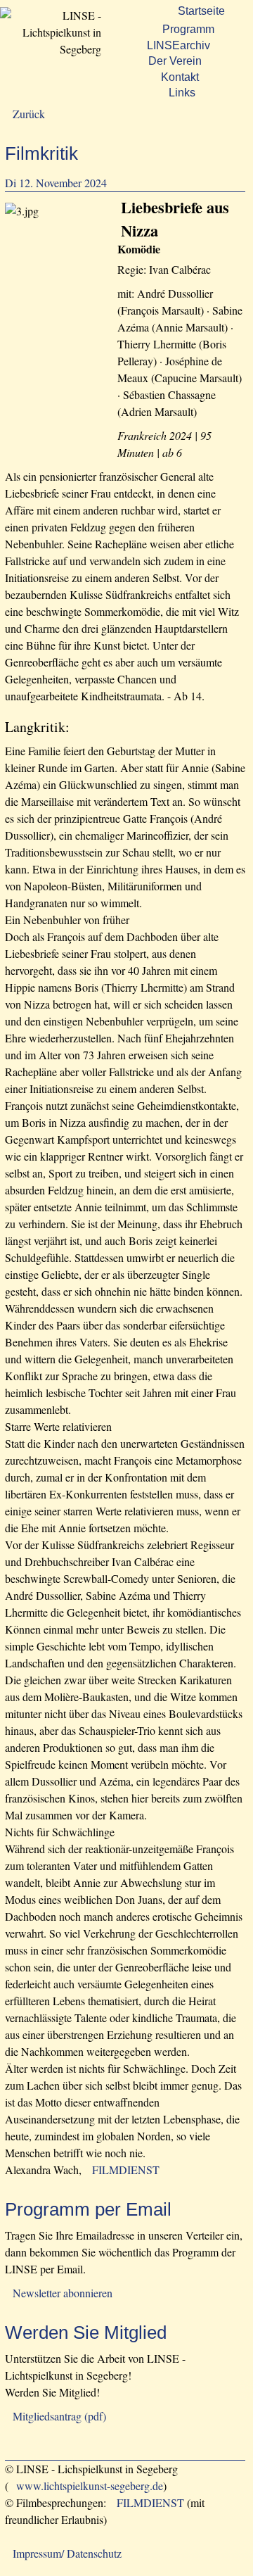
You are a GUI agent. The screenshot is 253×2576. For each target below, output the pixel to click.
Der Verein (175, 61)
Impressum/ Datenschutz (67, 2553)
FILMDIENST (126, 2170)
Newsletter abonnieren (63, 2293)
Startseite (201, 11)
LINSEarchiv (179, 45)
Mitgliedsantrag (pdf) (59, 2416)
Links (182, 93)
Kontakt (180, 77)
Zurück (29, 114)
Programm (188, 29)
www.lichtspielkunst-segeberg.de (90, 2486)
